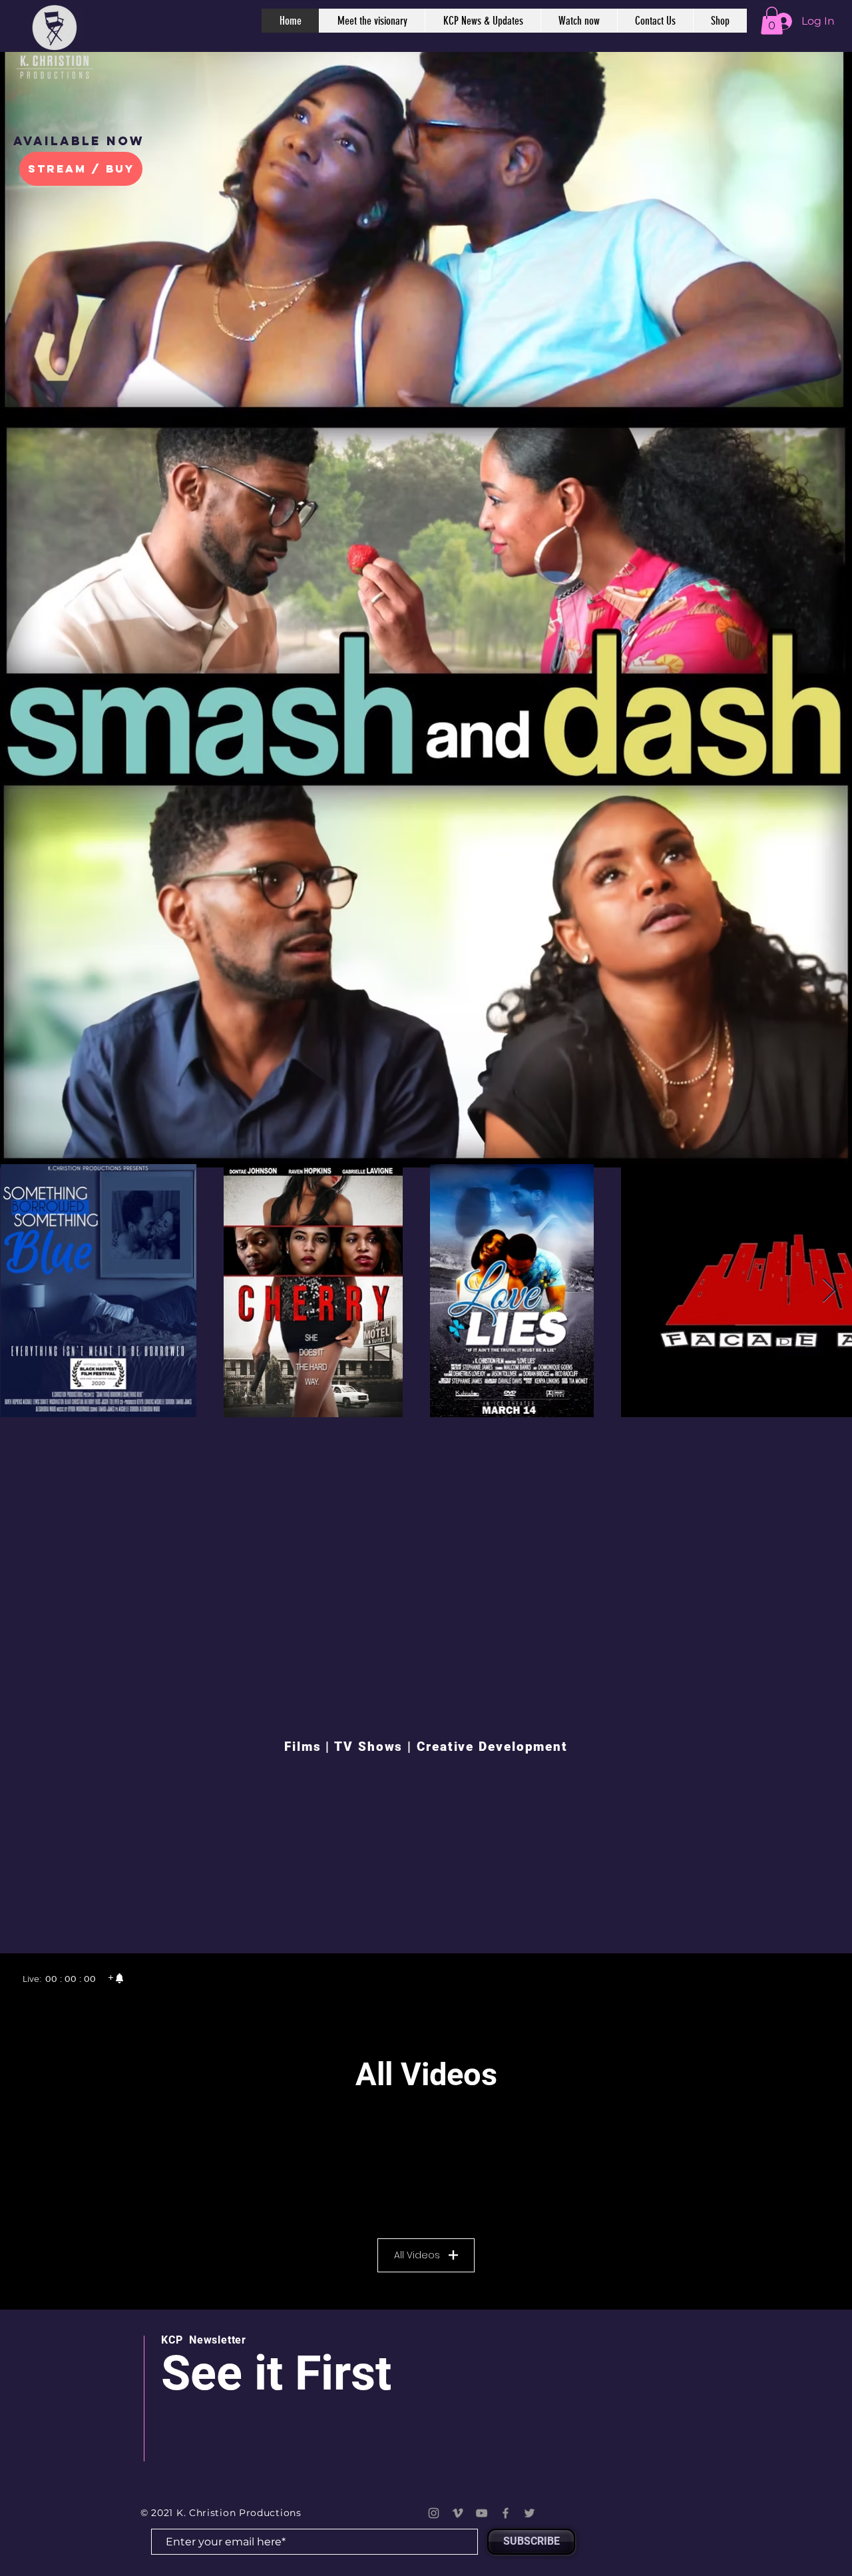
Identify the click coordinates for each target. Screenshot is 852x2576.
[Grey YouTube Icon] (482, 2513)
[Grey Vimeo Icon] (458, 2513)
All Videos (417, 2255)
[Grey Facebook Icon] (506, 2513)
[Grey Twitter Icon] (530, 2513)
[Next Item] (829, 1291)
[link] (116, 1979)
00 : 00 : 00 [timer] (71, 1979)
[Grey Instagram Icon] (434, 2513)
